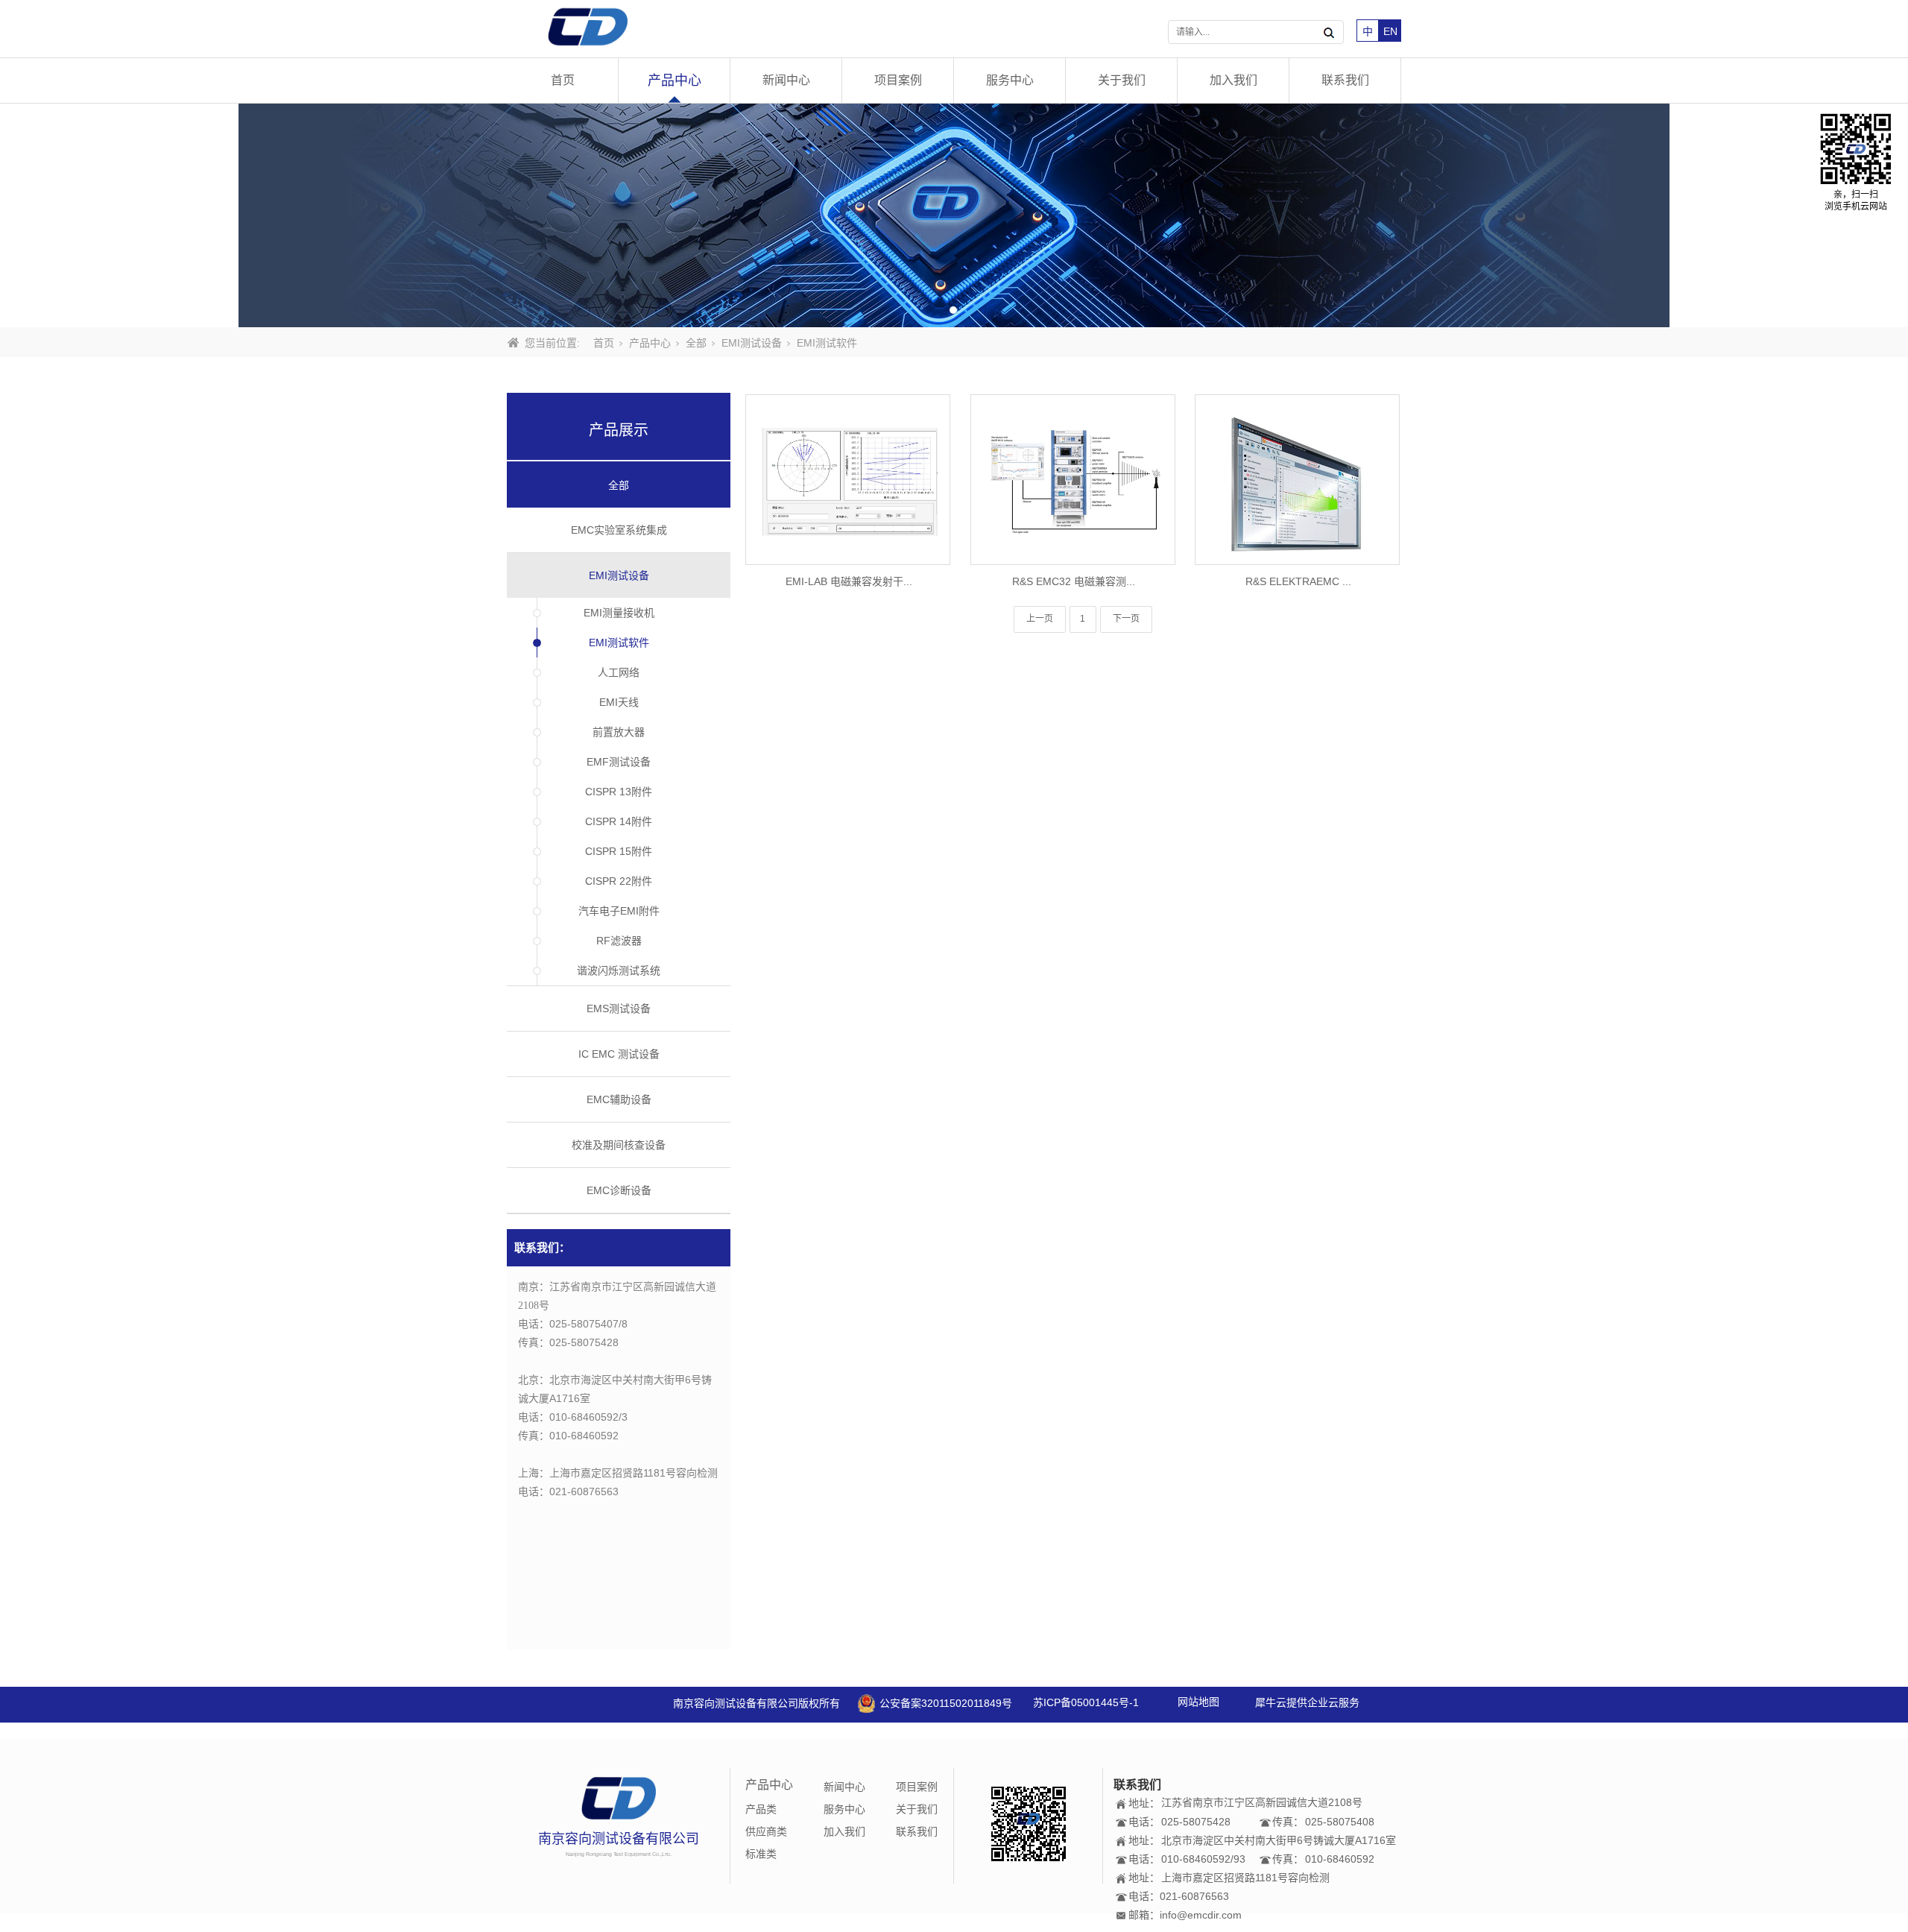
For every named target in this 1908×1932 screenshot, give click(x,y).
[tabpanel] (954, 215)
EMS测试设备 (619, 1008)
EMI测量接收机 (619, 613)
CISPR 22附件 (619, 881)
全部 (696, 343)
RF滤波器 (619, 941)
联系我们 (1345, 80)
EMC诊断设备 (619, 1190)
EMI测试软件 (619, 643)
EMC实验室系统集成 (619, 530)
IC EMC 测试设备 (619, 1054)
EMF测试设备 (619, 762)
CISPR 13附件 (619, 792)
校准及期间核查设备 (619, 1145)
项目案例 (898, 80)
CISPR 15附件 (619, 851)
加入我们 (1233, 80)
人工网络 (619, 672)
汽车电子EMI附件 (619, 911)
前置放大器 (619, 732)
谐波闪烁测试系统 (619, 970)
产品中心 (675, 80)
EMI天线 (619, 702)
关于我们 (1122, 80)
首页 (563, 80)
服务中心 (1010, 80)
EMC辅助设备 (619, 1099)
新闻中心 (786, 80)
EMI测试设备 (752, 343)
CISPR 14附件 (619, 821)
